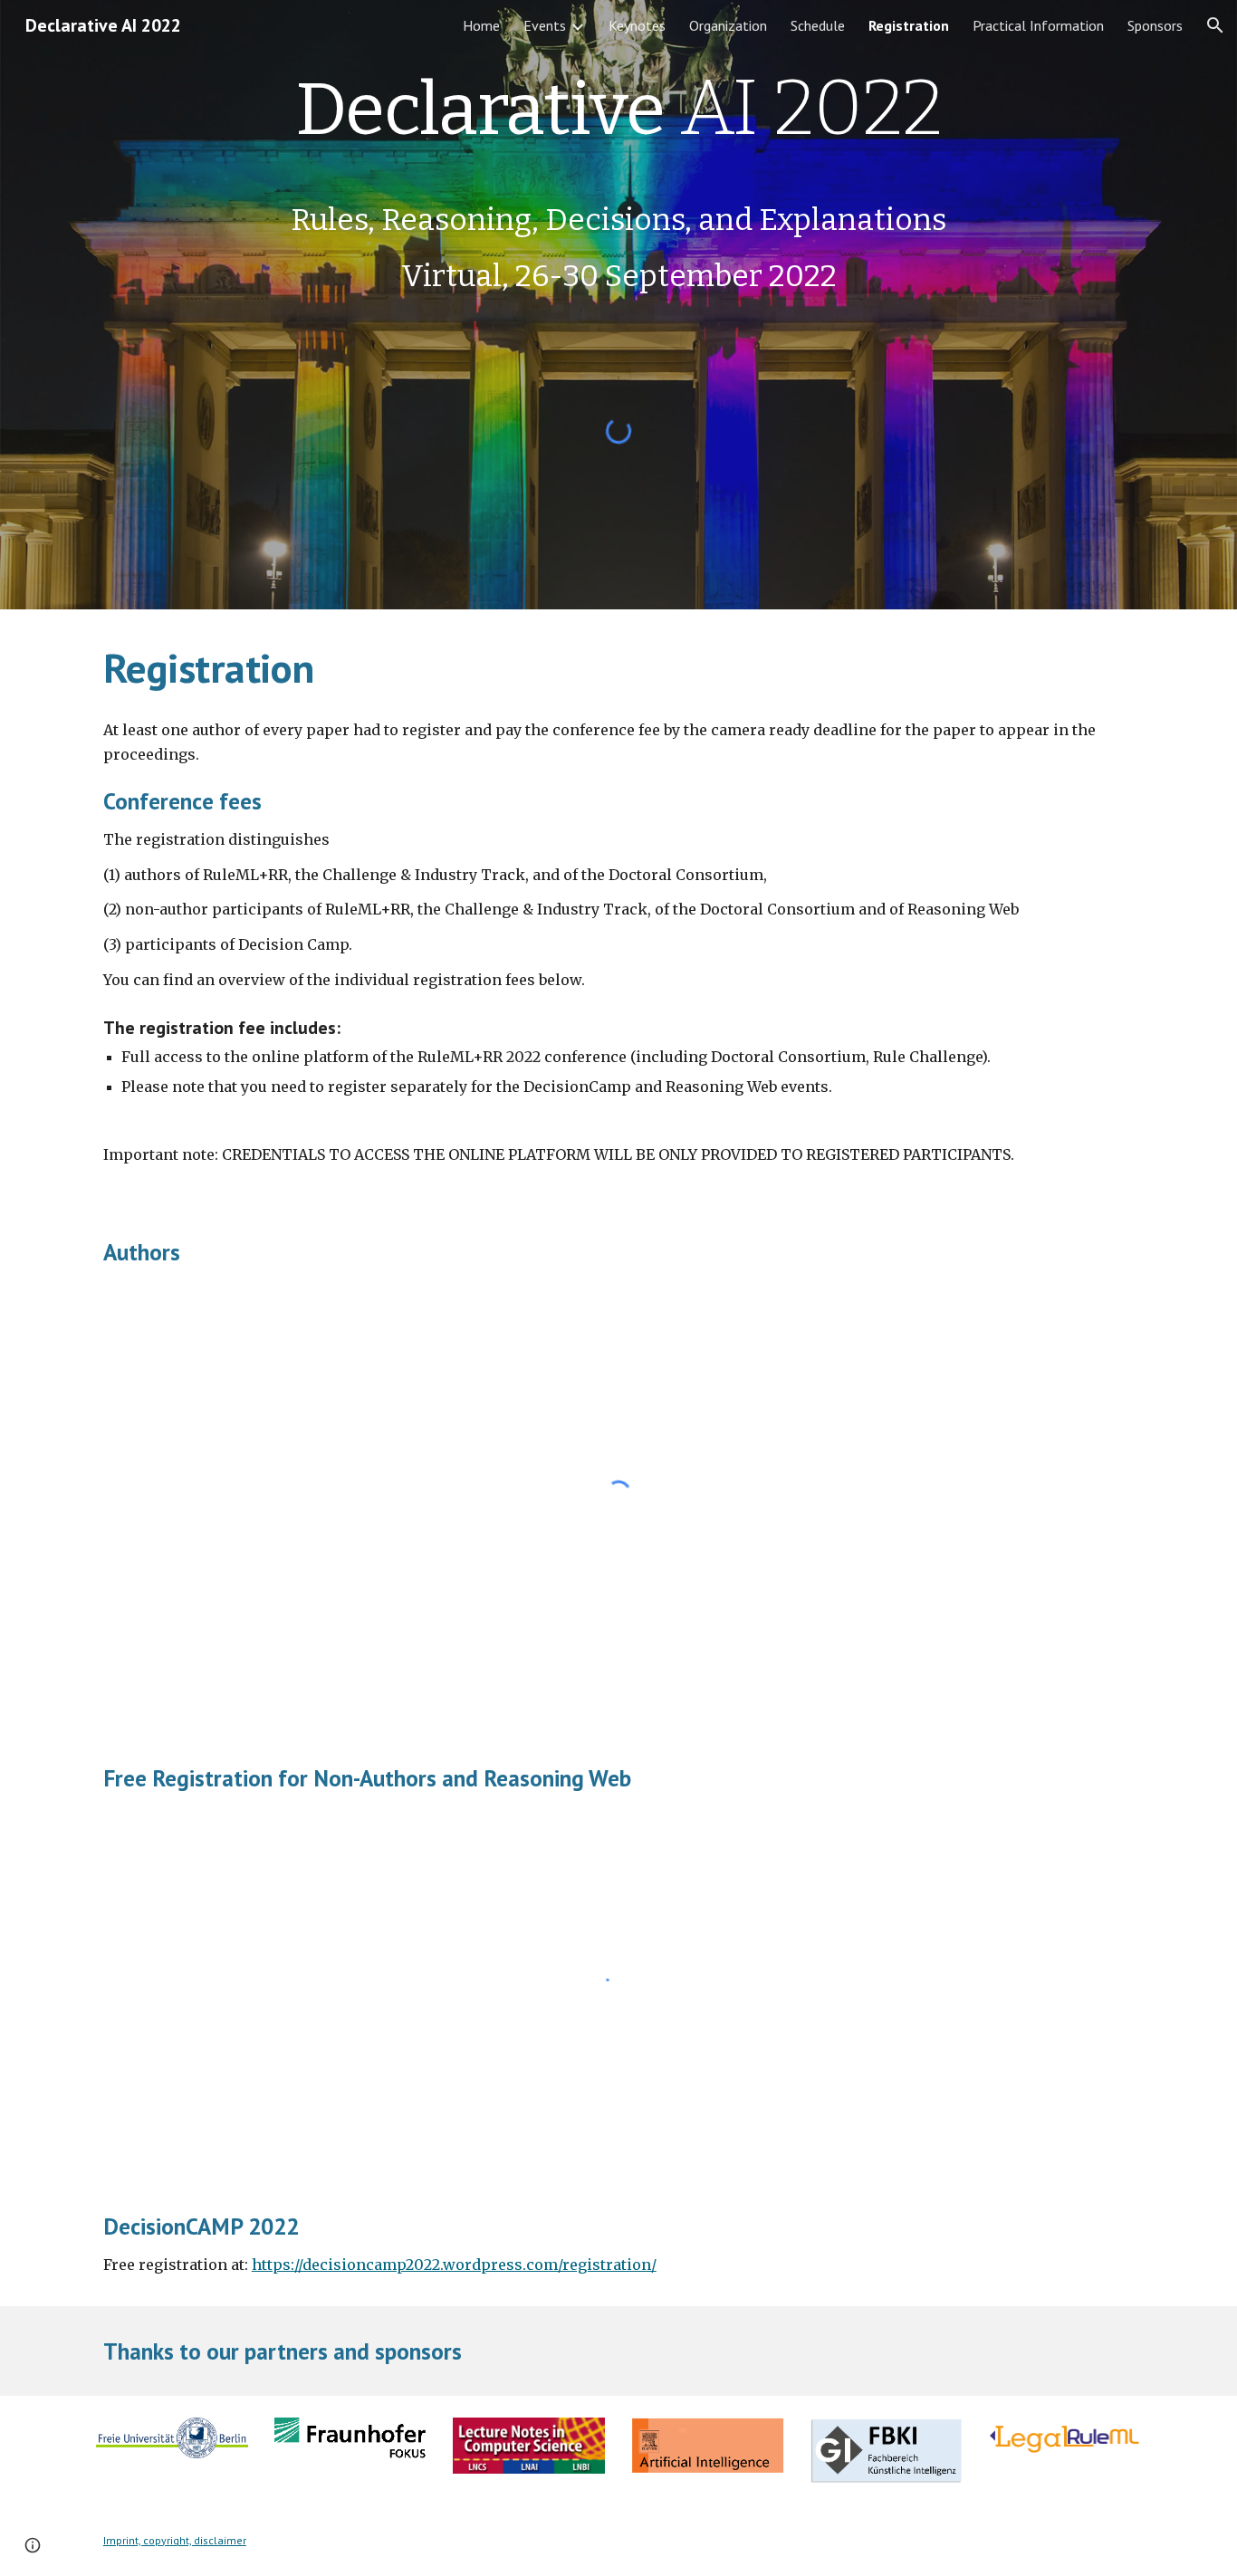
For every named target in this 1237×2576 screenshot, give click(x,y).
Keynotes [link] (637, 25)
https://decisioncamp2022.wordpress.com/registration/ (454, 2265)
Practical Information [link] (1038, 25)
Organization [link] (728, 25)
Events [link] (545, 25)
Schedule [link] (818, 25)
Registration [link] (909, 25)
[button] (1215, 25)
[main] (618, 180)
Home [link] (481, 25)
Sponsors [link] (1155, 25)
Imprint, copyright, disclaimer (175, 2540)
